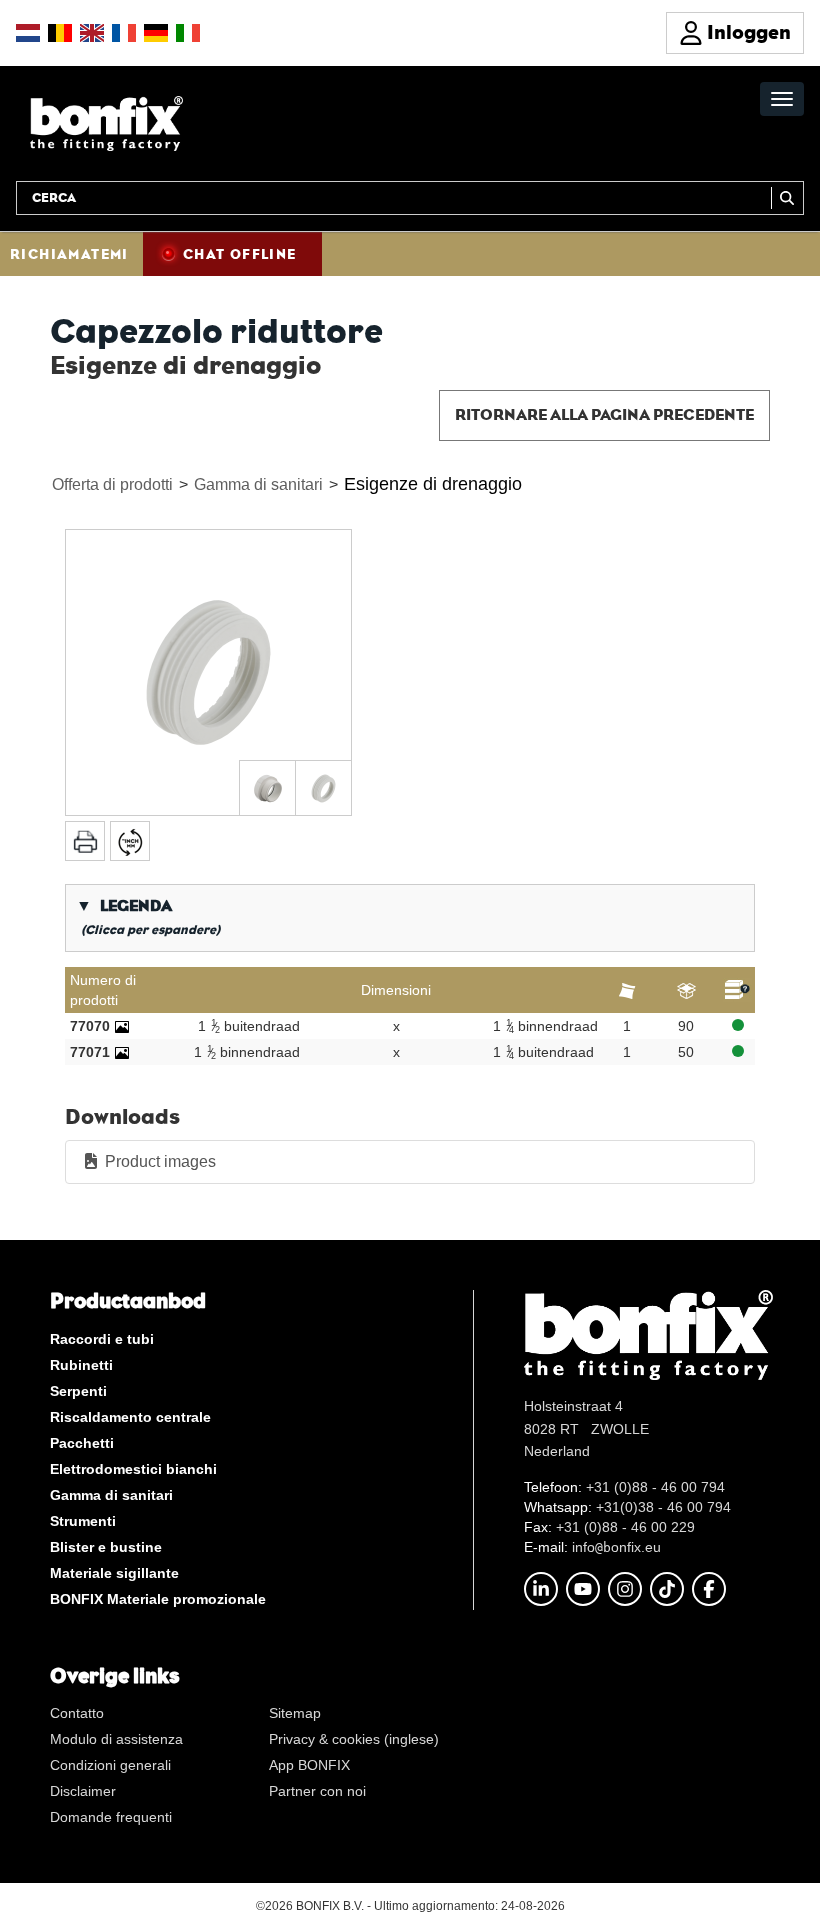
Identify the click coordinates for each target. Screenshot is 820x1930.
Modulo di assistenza (116, 1739)
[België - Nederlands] (60, 33)
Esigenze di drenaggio (433, 484)
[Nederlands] (28, 33)
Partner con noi (317, 1791)
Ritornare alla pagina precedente (604, 414)
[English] (92, 33)
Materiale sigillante (114, 1573)
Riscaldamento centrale (130, 1417)
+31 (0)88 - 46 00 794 (655, 1487)
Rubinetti (81, 1365)
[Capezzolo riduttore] (208, 672)
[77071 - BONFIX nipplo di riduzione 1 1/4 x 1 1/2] (122, 1052)
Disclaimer (83, 1791)
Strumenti (83, 1521)
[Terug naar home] (106, 122)
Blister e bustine (106, 1547)
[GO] (787, 198)
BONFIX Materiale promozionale (158, 1599)
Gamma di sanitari (258, 484)
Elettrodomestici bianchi (133, 1469)
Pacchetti (82, 1443)
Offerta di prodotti (112, 484)
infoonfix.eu (616, 1547)
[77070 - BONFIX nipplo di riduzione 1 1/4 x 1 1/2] (122, 1026)
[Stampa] (85, 841)
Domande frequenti (111, 1817)
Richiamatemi (69, 254)
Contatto (77, 1713)
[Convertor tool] (130, 841)
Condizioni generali (110, 1765)
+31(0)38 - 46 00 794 (663, 1507)
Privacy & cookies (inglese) (354, 1739)
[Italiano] (188, 33)
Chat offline (240, 254)
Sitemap (295, 1713)
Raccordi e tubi (102, 1339)
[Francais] (124, 33)
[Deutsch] (156, 33)
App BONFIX (309, 1765)
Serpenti (78, 1391)
